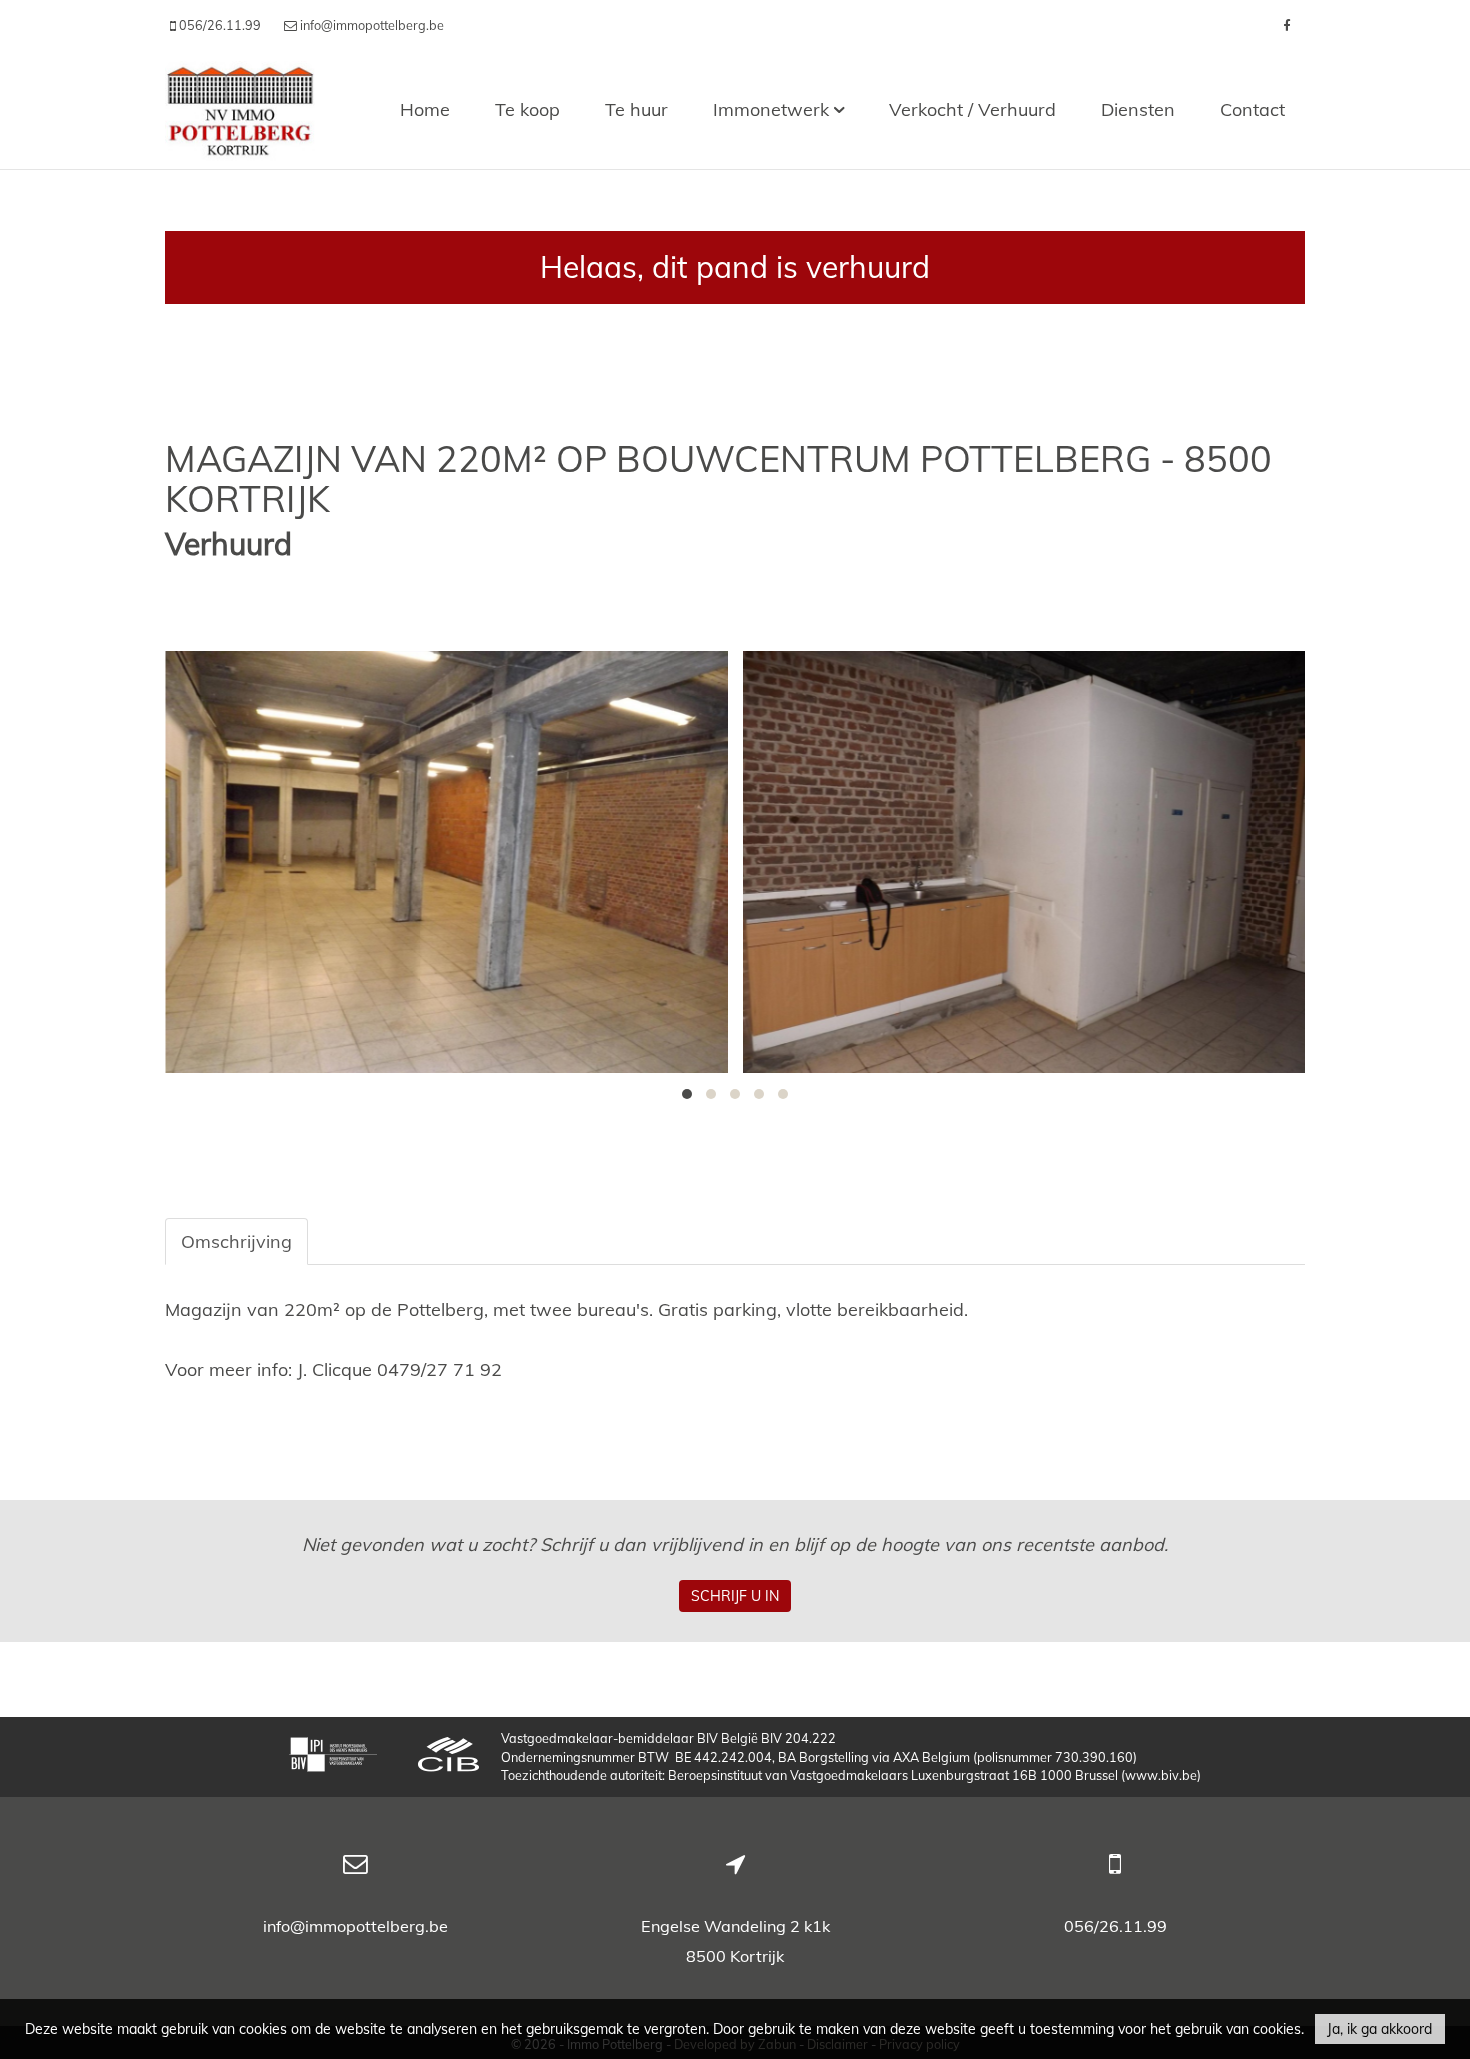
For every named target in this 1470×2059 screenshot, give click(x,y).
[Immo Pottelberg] (240, 109)
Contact (1252, 109)
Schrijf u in (735, 1596)
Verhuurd (228, 544)
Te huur (636, 109)
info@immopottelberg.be (355, 1926)
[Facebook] (1286, 25)
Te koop (527, 109)
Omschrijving (236, 1241)
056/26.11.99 (1115, 1926)
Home (425, 109)
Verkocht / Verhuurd (972, 109)
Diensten (1138, 109)
